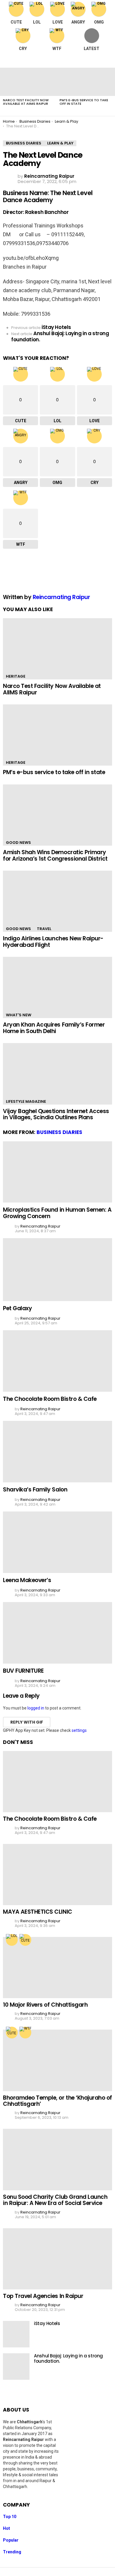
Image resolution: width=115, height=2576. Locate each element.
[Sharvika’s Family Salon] (57, 1451)
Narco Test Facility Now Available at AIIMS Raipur (26, 102)
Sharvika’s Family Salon (35, 1490)
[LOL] (12, 1940)
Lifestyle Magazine (26, 1101)
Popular (11, 2540)
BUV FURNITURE (23, 1671)
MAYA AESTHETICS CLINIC (38, 1912)
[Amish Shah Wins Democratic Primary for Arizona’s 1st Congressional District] (57, 815)
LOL (37, 22)
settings (79, 1730)
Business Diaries (59, 1132)
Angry (78, 22)
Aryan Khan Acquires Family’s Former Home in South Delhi (54, 1028)
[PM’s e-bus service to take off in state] (85, 82)
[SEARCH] (107, 60)
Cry (23, 49)
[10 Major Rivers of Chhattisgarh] (57, 1968)
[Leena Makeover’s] (57, 1542)
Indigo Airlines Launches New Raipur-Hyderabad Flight (53, 942)
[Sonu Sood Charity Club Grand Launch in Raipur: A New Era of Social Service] (57, 2159)
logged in (36, 1708)
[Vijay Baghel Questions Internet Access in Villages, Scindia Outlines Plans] (57, 1074)
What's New (19, 1015)
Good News (18, 843)
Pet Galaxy (17, 1308)
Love (58, 22)
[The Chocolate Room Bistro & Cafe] (57, 1361)
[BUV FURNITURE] (57, 1633)
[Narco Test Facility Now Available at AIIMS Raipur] (28, 82)
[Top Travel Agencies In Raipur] (57, 2259)
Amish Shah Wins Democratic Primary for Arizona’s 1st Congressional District (55, 855)
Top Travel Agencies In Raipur (43, 2296)
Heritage (16, 676)
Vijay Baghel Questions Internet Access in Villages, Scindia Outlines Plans (56, 1114)
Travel (44, 929)
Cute (16, 22)
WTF (57, 49)
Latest (92, 49)
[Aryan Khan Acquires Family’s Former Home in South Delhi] (57, 987)
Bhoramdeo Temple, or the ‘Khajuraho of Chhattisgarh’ (57, 2101)
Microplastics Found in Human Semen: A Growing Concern (57, 1213)
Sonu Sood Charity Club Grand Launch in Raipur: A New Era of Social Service (55, 2200)
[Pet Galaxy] (57, 1270)
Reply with (27, 1722)
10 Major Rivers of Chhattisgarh (45, 2005)
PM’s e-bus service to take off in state (84, 102)
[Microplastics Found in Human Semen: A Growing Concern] (57, 1172)
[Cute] (25, 1940)
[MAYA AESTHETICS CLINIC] (57, 1875)
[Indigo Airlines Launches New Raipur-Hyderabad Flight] (57, 901)
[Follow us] (95, 60)
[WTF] (25, 2033)
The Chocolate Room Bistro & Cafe (50, 1399)
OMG (99, 22)
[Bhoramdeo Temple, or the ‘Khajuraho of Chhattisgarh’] (57, 2060)
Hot (6, 2528)
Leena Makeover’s (27, 1580)
